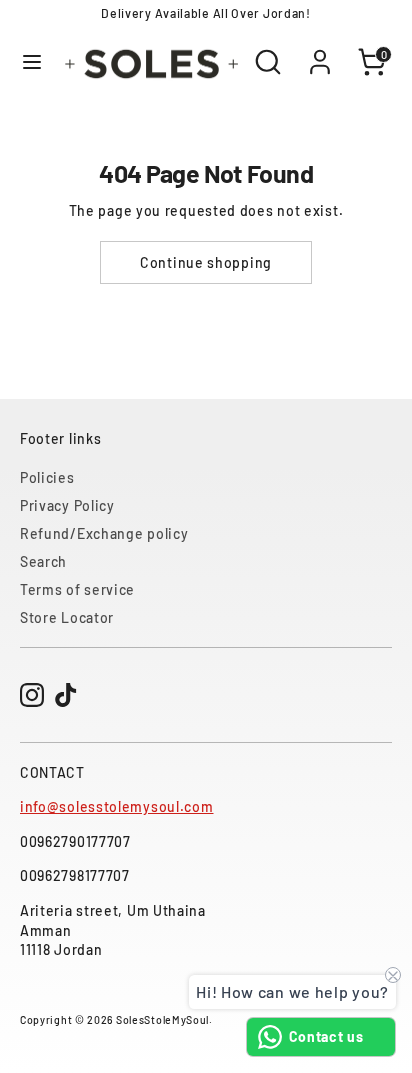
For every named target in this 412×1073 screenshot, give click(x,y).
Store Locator (67, 617)
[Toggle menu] (29, 61)
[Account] (320, 51)
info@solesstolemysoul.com (117, 806)
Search (43, 561)
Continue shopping (206, 262)
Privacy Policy (67, 505)
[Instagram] (32, 695)
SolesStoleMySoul (162, 1019)
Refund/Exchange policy (104, 533)
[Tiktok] (66, 695)
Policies (47, 477)
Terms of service (77, 589)
